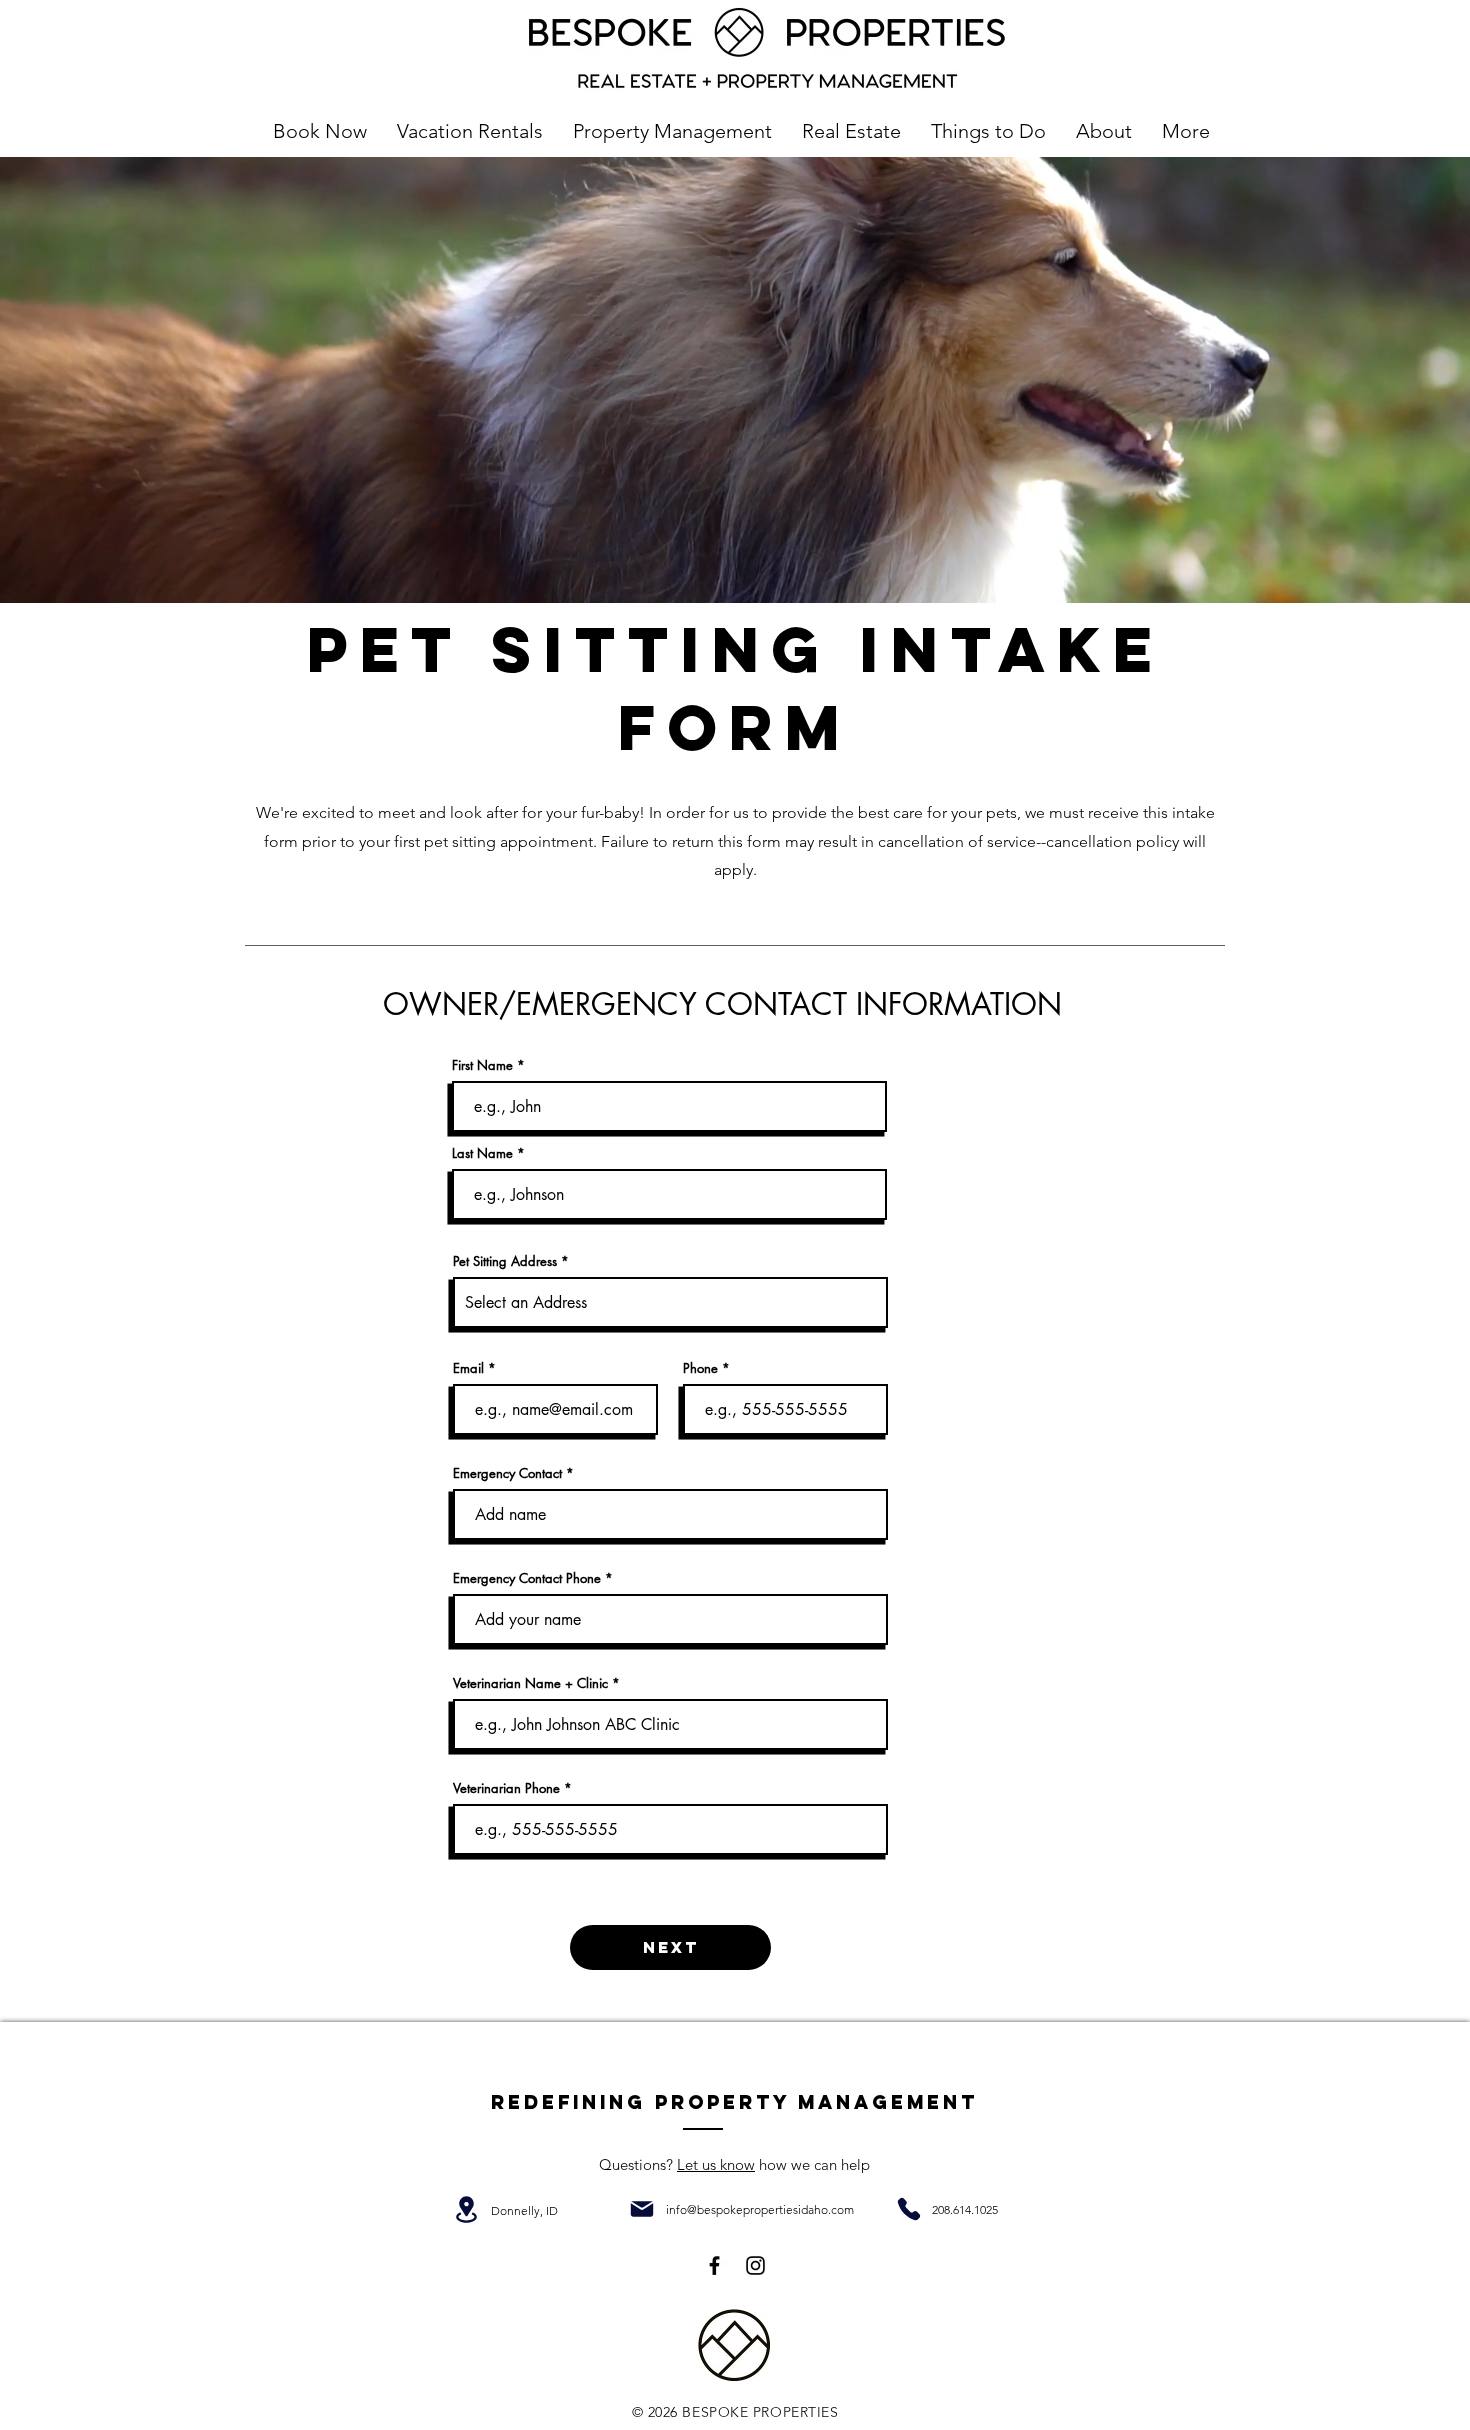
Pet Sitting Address (505, 1261)
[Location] (466, 2209)
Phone (700, 1368)
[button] (470, 131)
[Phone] (909, 2209)
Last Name (482, 1153)
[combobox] (670, 1302)
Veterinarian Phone (506, 1788)
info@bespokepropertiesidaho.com (760, 2209)
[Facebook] (714, 2265)
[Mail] (642, 2209)
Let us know (716, 2164)
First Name (482, 1065)
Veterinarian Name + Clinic (530, 1683)
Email (468, 1368)
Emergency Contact (509, 1473)
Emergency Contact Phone (527, 1578)
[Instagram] (755, 2265)
